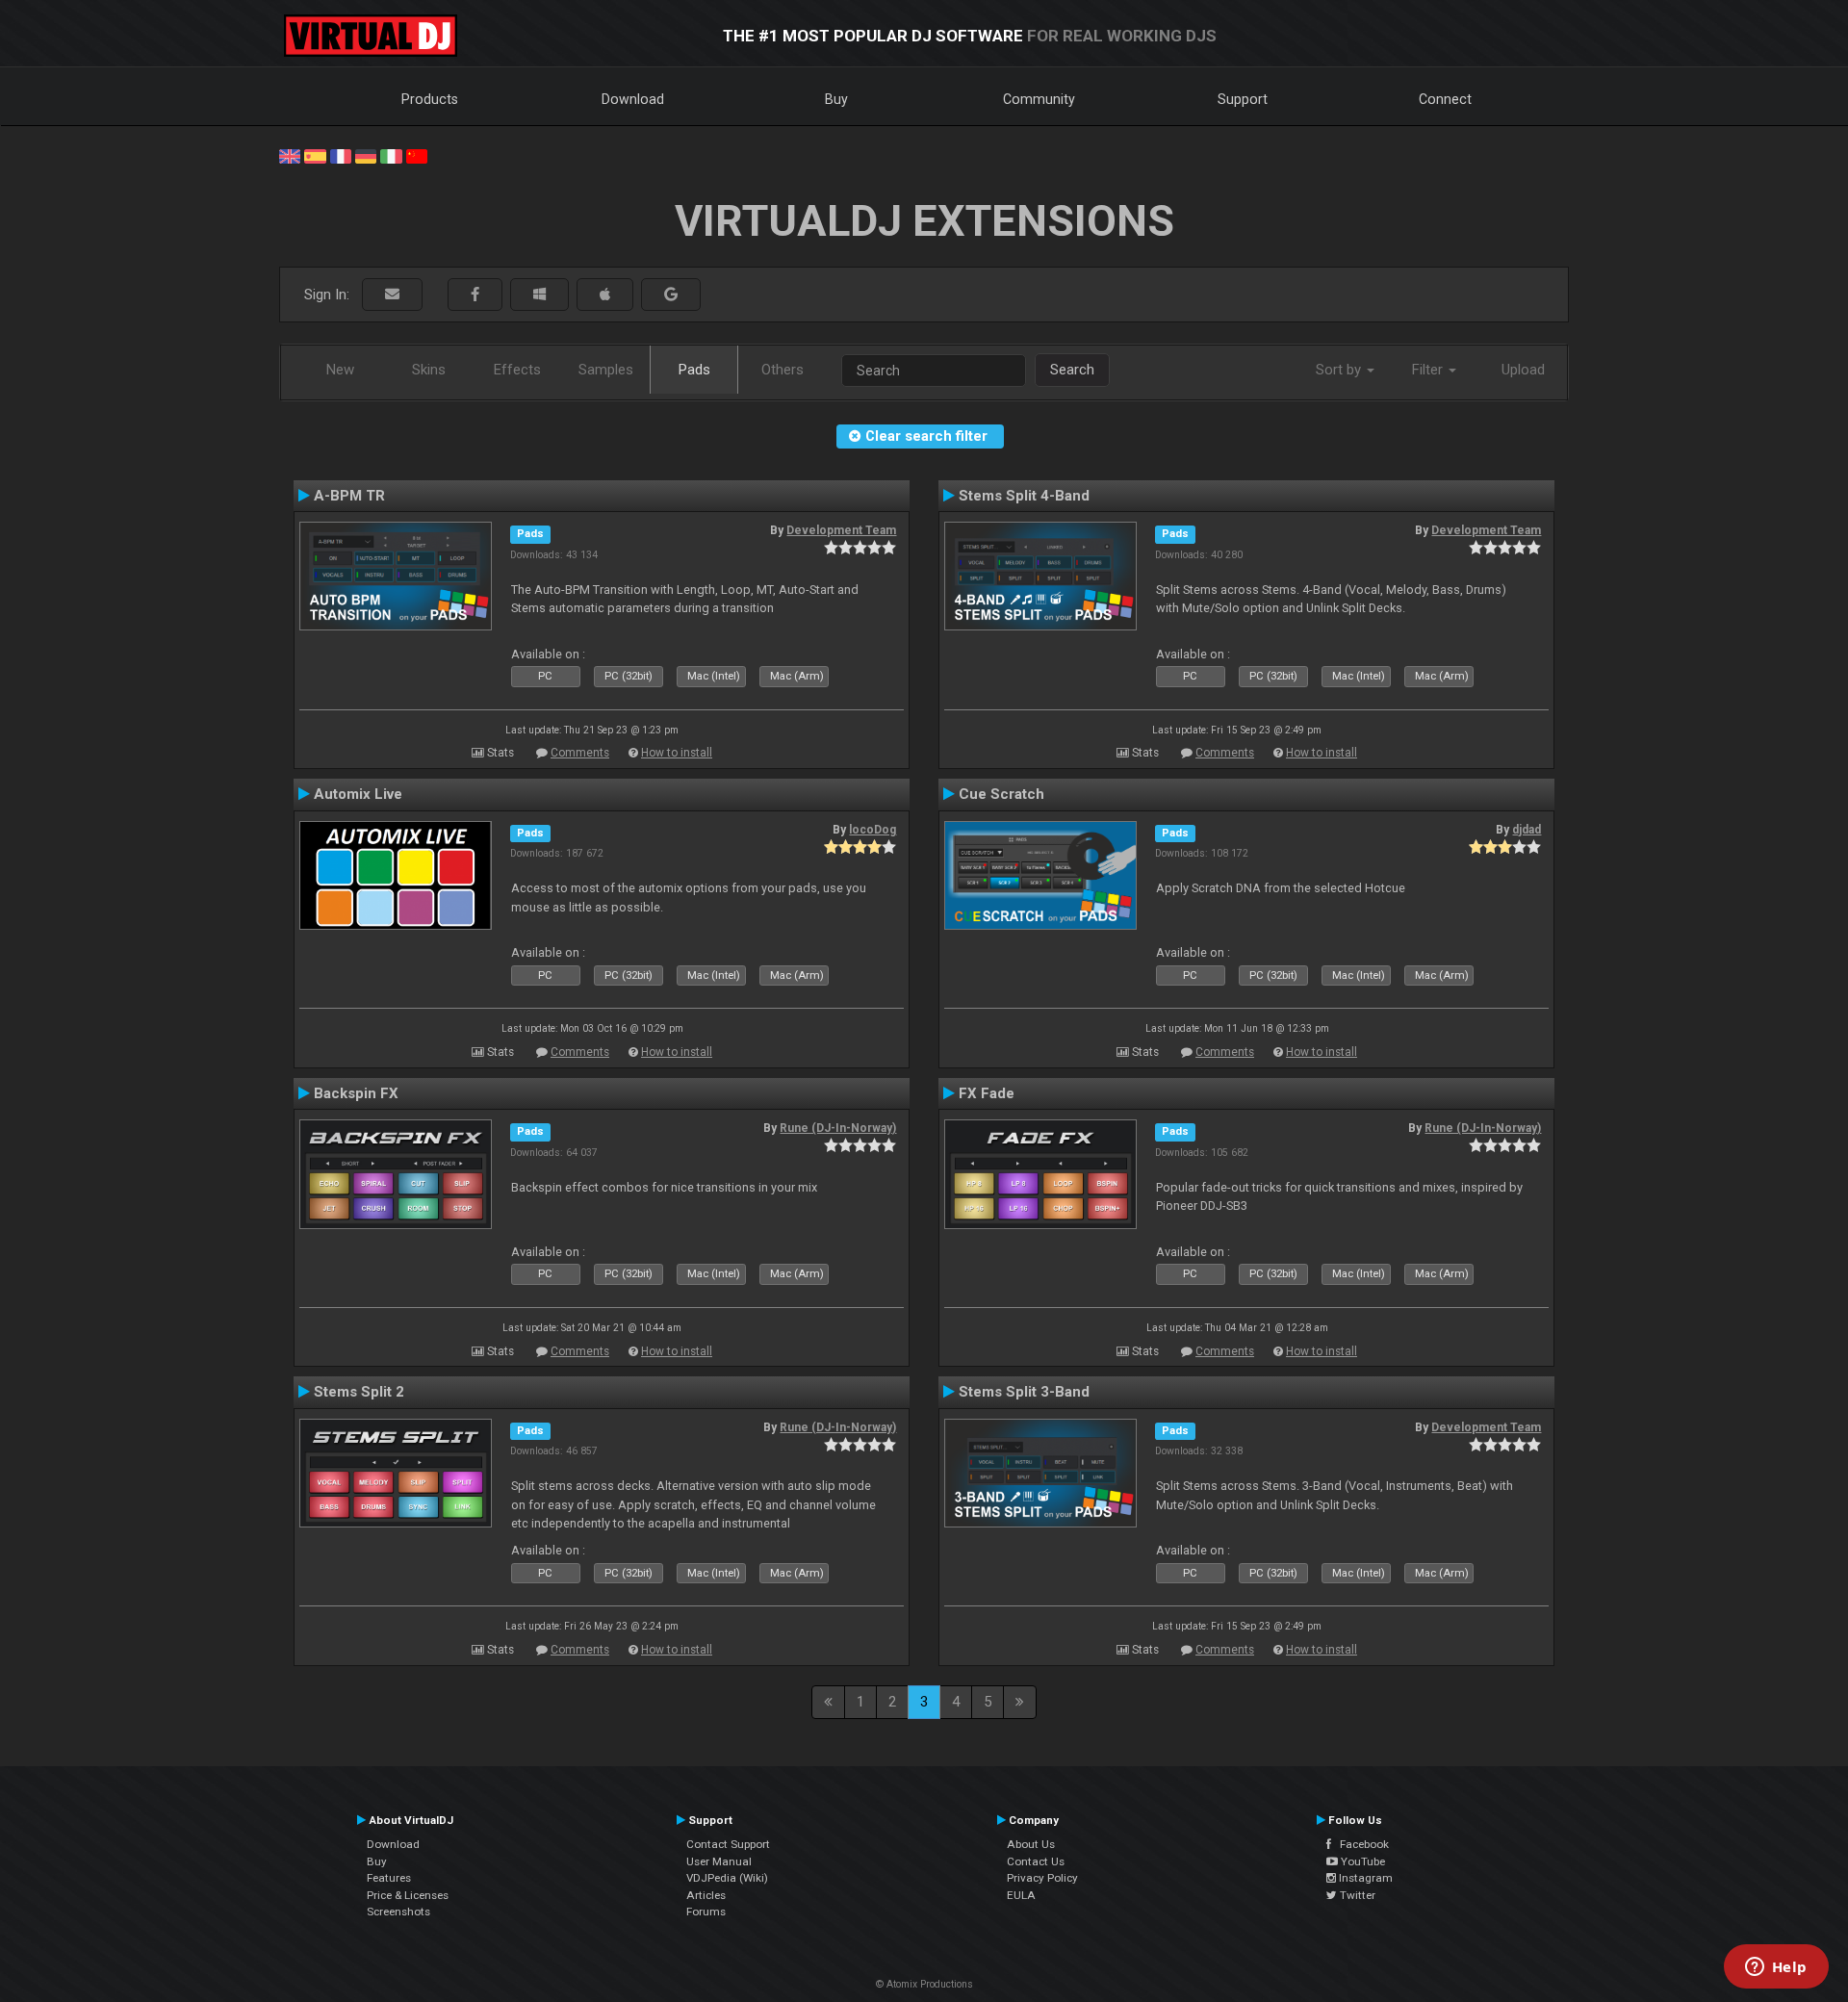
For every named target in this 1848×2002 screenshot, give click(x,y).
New (340, 370)
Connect (1445, 99)
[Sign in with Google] (671, 295)
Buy (836, 99)
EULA (1021, 1895)
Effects (517, 370)
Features (389, 1878)
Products (430, 99)
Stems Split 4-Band (1024, 496)
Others (783, 370)
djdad (1527, 830)
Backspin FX (356, 1093)
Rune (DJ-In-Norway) (838, 1128)
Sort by (1340, 370)
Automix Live (358, 794)
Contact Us (1036, 1861)
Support (1243, 99)
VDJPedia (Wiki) (727, 1878)
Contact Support (728, 1844)
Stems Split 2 (359, 1392)
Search (1072, 370)
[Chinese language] (417, 155)
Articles (706, 1895)
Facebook (1360, 1844)
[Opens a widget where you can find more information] (1776, 1968)
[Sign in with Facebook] (475, 295)
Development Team (841, 530)
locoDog (873, 830)
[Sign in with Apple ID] (605, 295)
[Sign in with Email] (392, 295)
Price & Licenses (408, 1895)
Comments (580, 753)
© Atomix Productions (924, 1984)
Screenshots (398, 1912)
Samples (606, 370)
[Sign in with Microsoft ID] (539, 295)
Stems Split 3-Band (1024, 1392)
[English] (290, 155)
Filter (1429, 370)
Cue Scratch (1001, 794)
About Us (1031, 1844)
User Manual (719, 1861)
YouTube (1361, 1861)
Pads (694, 370)
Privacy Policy (1042, 1878)
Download (633, 99)
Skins (429, 370)
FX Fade (987, 1093)
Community (1039, 99)
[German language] (366, 155)
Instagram (1364, 1878)
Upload (1523, 370)
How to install (677, 753)
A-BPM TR (349, 496)
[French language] (341, 155)
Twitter (1356, 1895)
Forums (706, 1912)
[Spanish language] (315, 155)
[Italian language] (391, 155)
